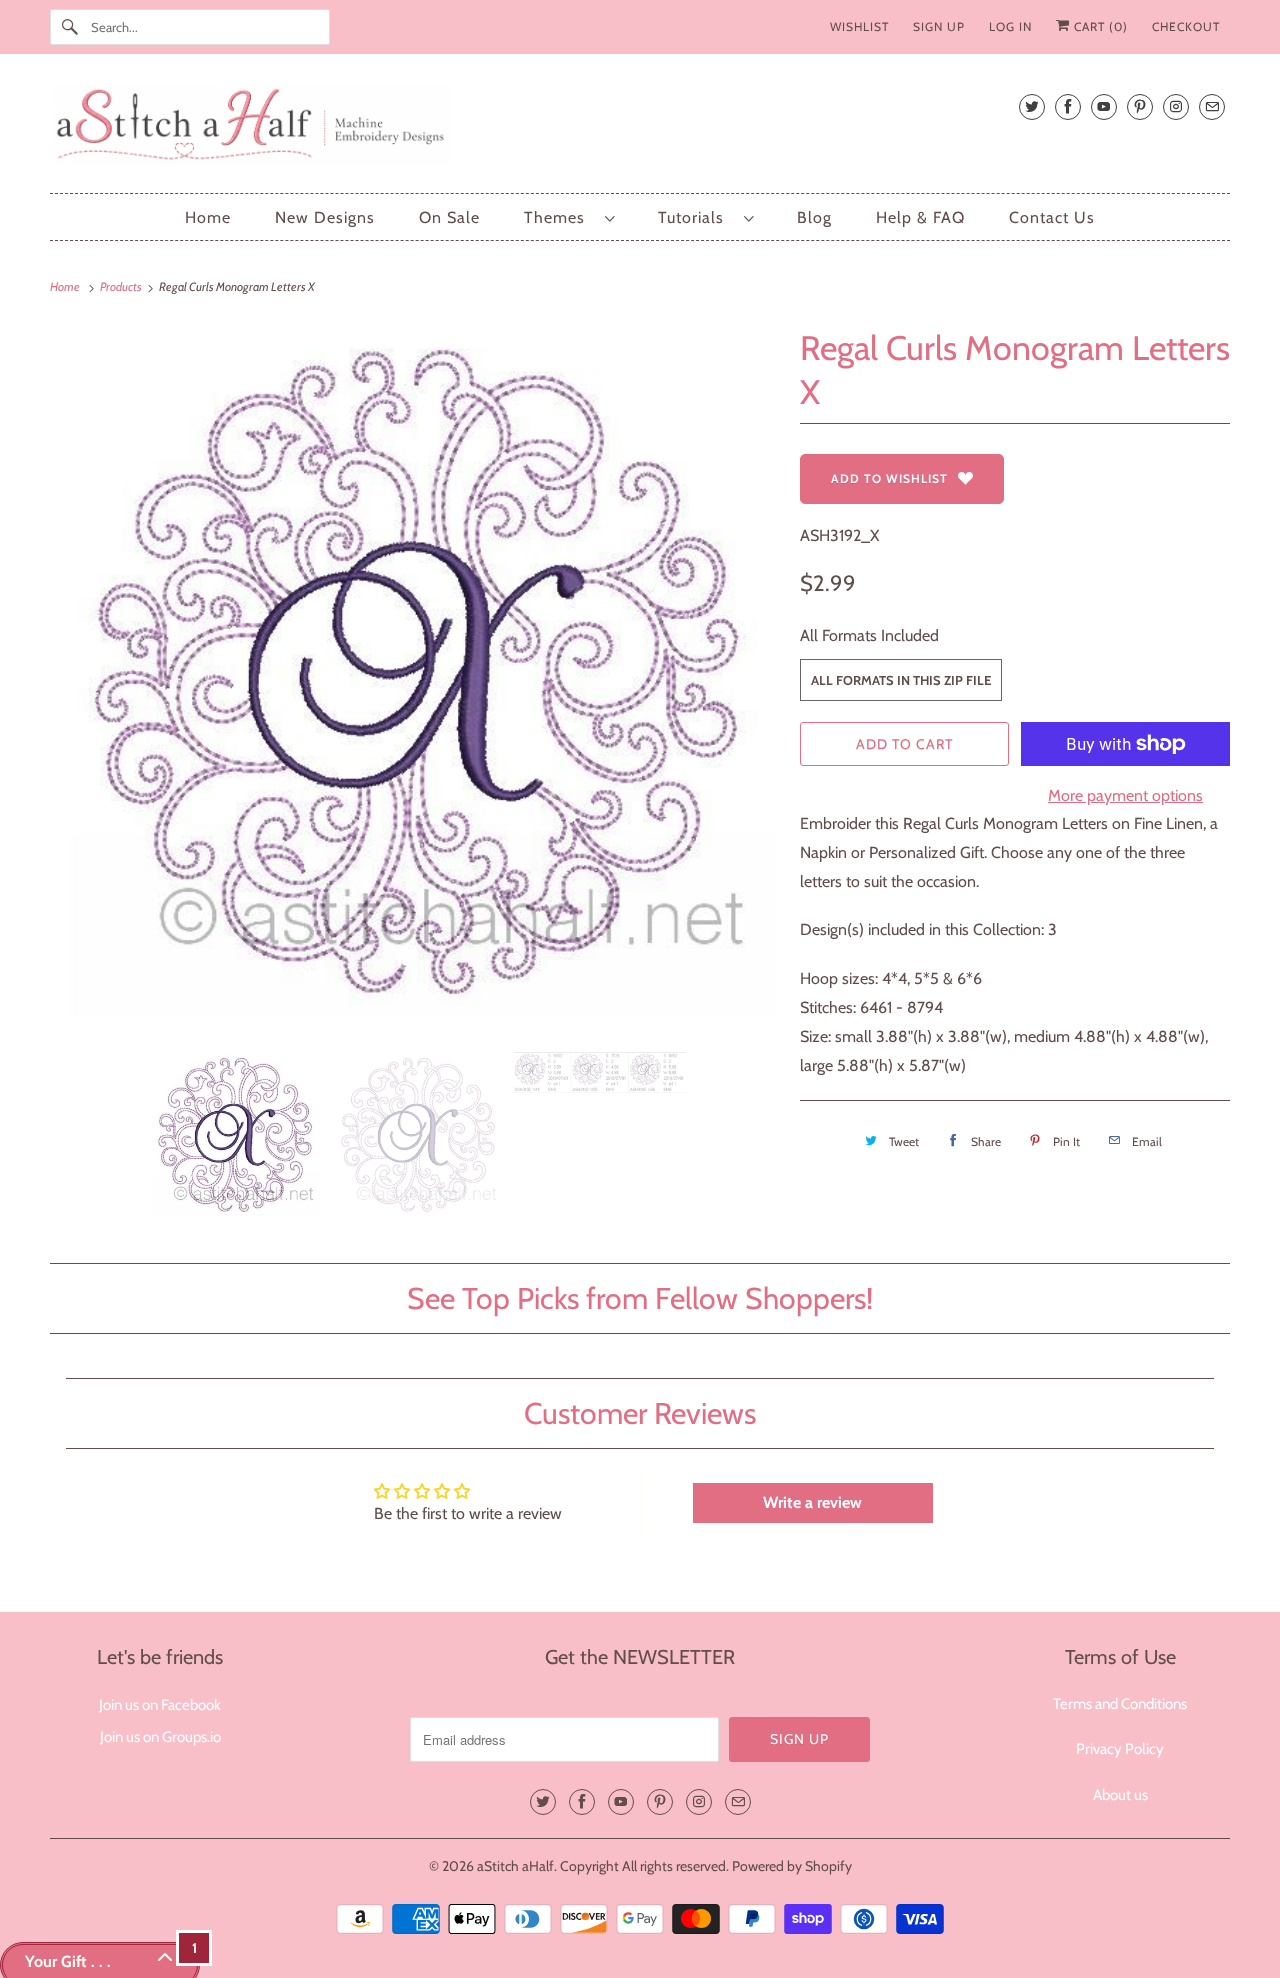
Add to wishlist (889, 478)
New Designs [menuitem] (325, 217)
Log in (1010, 26)
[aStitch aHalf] (640, 128)
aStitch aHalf (515, 1866)
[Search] (70, 27)
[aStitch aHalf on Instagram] (1176, 106)
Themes (559, 217)
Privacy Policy (1120, 1749)
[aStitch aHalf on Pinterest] (1140, 106)
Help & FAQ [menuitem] (920, 217)
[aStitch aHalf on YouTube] (1104, 106)
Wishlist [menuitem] (859, 26)
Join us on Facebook (160, 1705)
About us (1120, 1795)
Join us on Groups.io (160, 1737)
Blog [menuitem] (814, 217)
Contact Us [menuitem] (1052, 217)
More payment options (1125, 795)
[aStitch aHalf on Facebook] (1068, 106)
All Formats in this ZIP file (901, 680)
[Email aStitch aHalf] (1212, 106)
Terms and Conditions (1120, 1704)
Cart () (1099, 26)
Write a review (812, 1502)
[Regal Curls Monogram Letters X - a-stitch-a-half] (415, 679)
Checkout (1186, 26)
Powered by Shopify (792, 1866)
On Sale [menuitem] (449, 217)
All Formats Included (869, 635)
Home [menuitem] (208, 217)
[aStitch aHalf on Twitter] (1032, 106)
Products (122, 286)
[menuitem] (569, 217)
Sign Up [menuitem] (939, 26)
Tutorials (696, 217)
